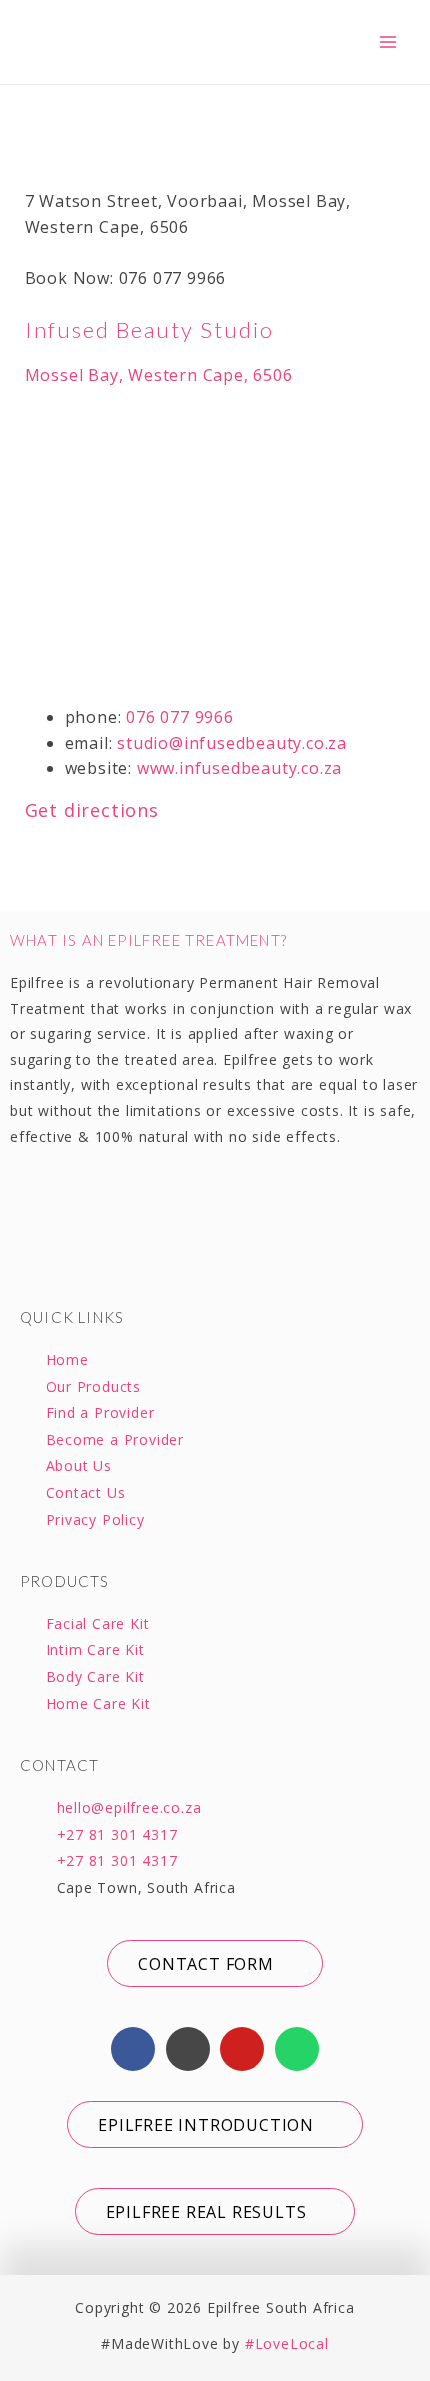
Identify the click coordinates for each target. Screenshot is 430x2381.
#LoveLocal (287, 2343)
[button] (214, 1963)
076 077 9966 (180, 717)
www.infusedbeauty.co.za (239, 768)
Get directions (92, 810)
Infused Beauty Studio (149, 329)
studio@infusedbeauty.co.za (232, 743)
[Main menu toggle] (388, 42)
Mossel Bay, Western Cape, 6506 (159, 375)
